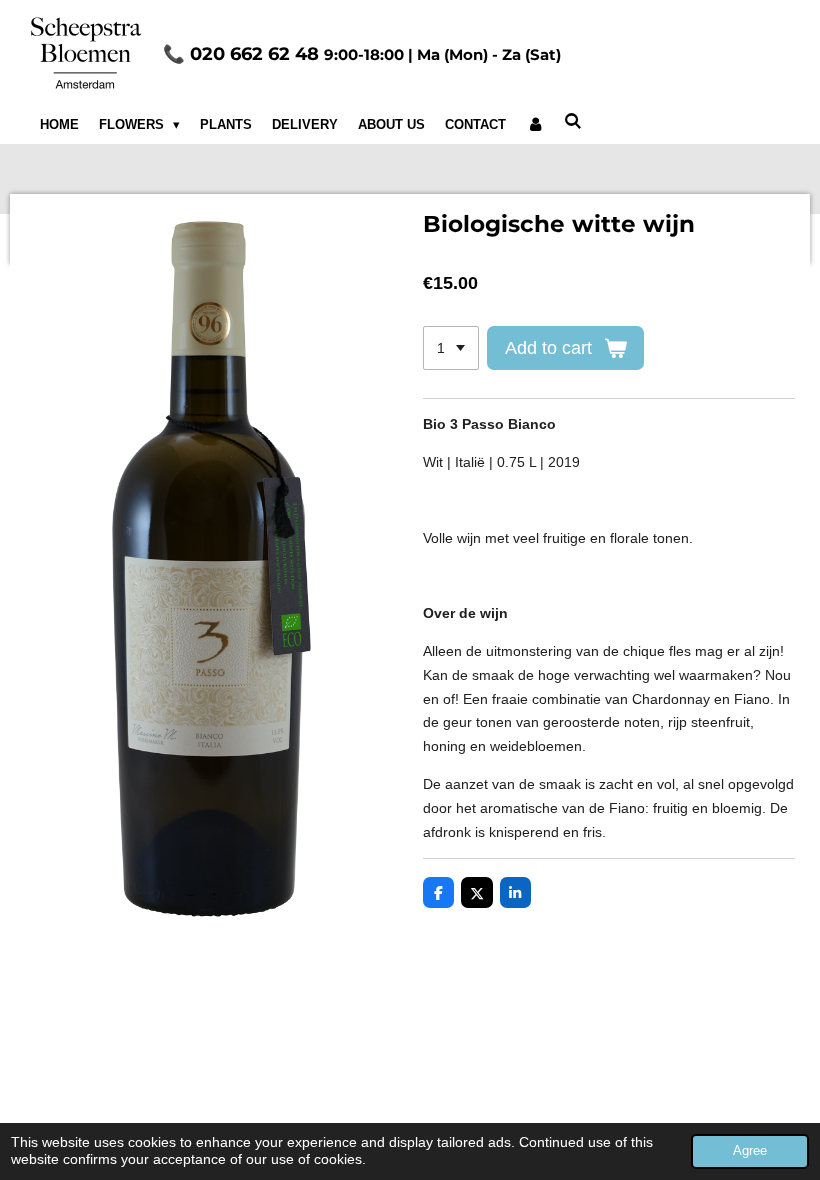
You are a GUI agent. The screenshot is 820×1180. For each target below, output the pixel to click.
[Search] (573, 121)
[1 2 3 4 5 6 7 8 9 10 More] (451, 348)
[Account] (535, 125)
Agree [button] (750, 1151)
